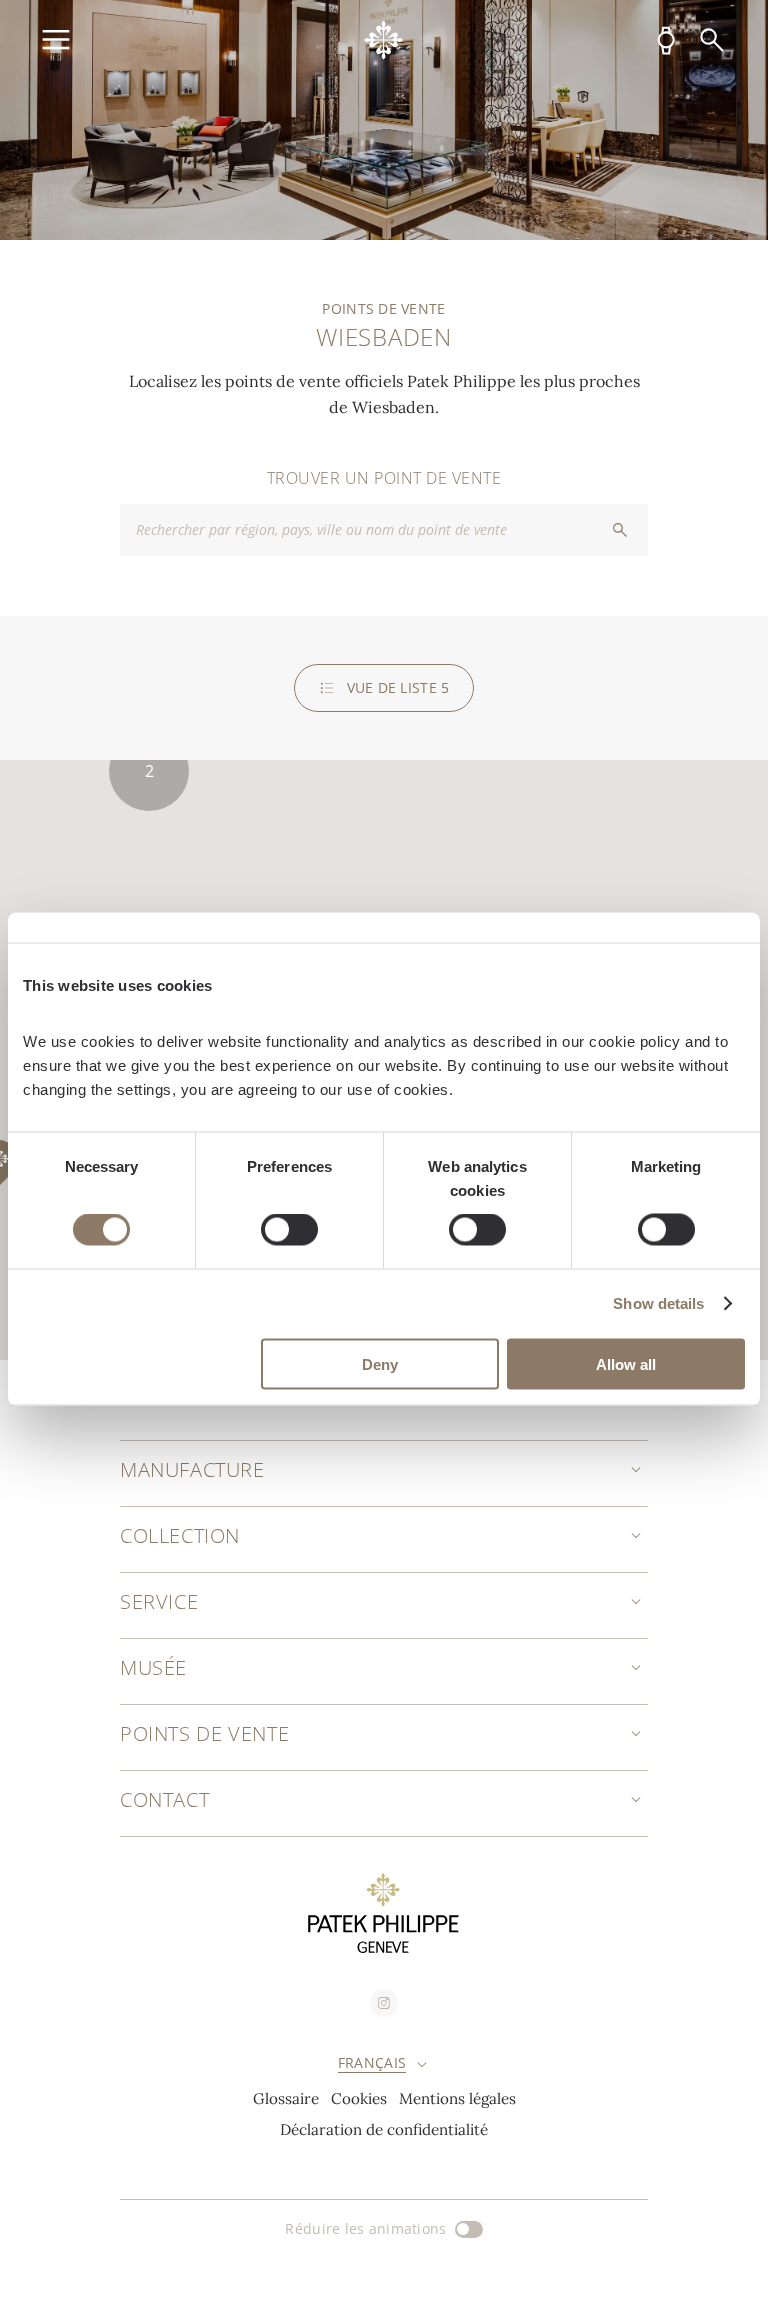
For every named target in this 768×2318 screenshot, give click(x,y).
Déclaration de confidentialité (384, 2129)
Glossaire (286, 2098)
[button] (149, 771)
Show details (658, 1303)
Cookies (359, 2098)
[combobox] (384, 530)
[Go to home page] (384, 40)
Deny (380, 1363)
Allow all (626, 1363)
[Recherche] (712, 40)
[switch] (289, 1230)
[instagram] (384, 2003)
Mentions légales (457, 2098)
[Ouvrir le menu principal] (56, 40)
